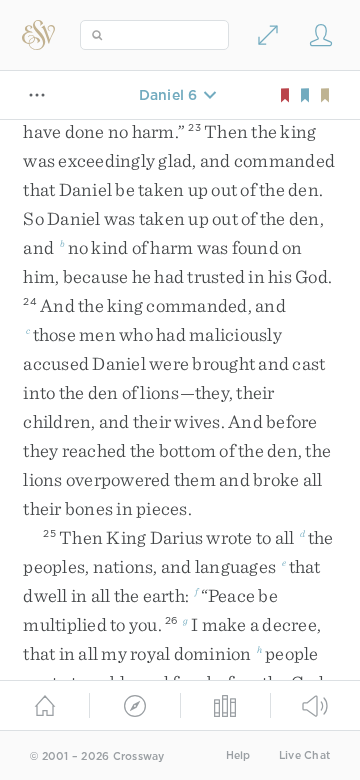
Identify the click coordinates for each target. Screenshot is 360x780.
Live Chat (304, 755)
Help (238, 755)
